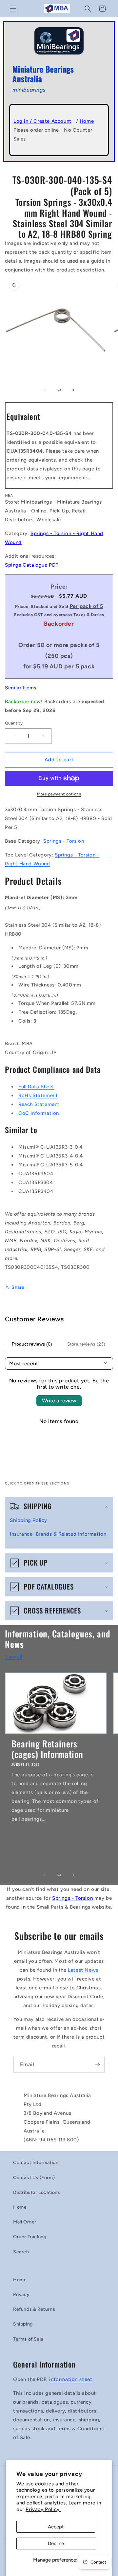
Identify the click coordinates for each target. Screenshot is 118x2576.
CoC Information (39, 1113)
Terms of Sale (28, 2339)
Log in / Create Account (42, 121)
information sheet (71, 2379)
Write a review (59, 1401)
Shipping (23, 2324)
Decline (56, 2544)
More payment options (59, 794)
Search (21, 2252)
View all (14, 1657)
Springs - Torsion (64, 841)
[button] (13, 9)
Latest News (83, 1970)
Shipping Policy (29, 1520)
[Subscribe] (97, 2065)
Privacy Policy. (43, 2509)
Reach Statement (39, 1104)
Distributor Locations (37, 2192)
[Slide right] (73, 390)
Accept (56, 2527)
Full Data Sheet (36, 1087)
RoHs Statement (38, 1095)
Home (87, 121)
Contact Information (36, 2163)
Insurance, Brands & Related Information (58, 1534)
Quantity (14, 723)
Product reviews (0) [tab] (32, 1344)
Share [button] (18, 1287)
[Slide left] (45, 390)
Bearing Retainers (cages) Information (47, 1749)
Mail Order (25, 2222)
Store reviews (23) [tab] (86, 1344)
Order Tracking (30, 2237)
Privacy (21, 2295)
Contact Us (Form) (34, 2178)
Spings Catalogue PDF (32, 565)
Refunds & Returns (34, 2309)
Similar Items (21, 688)
